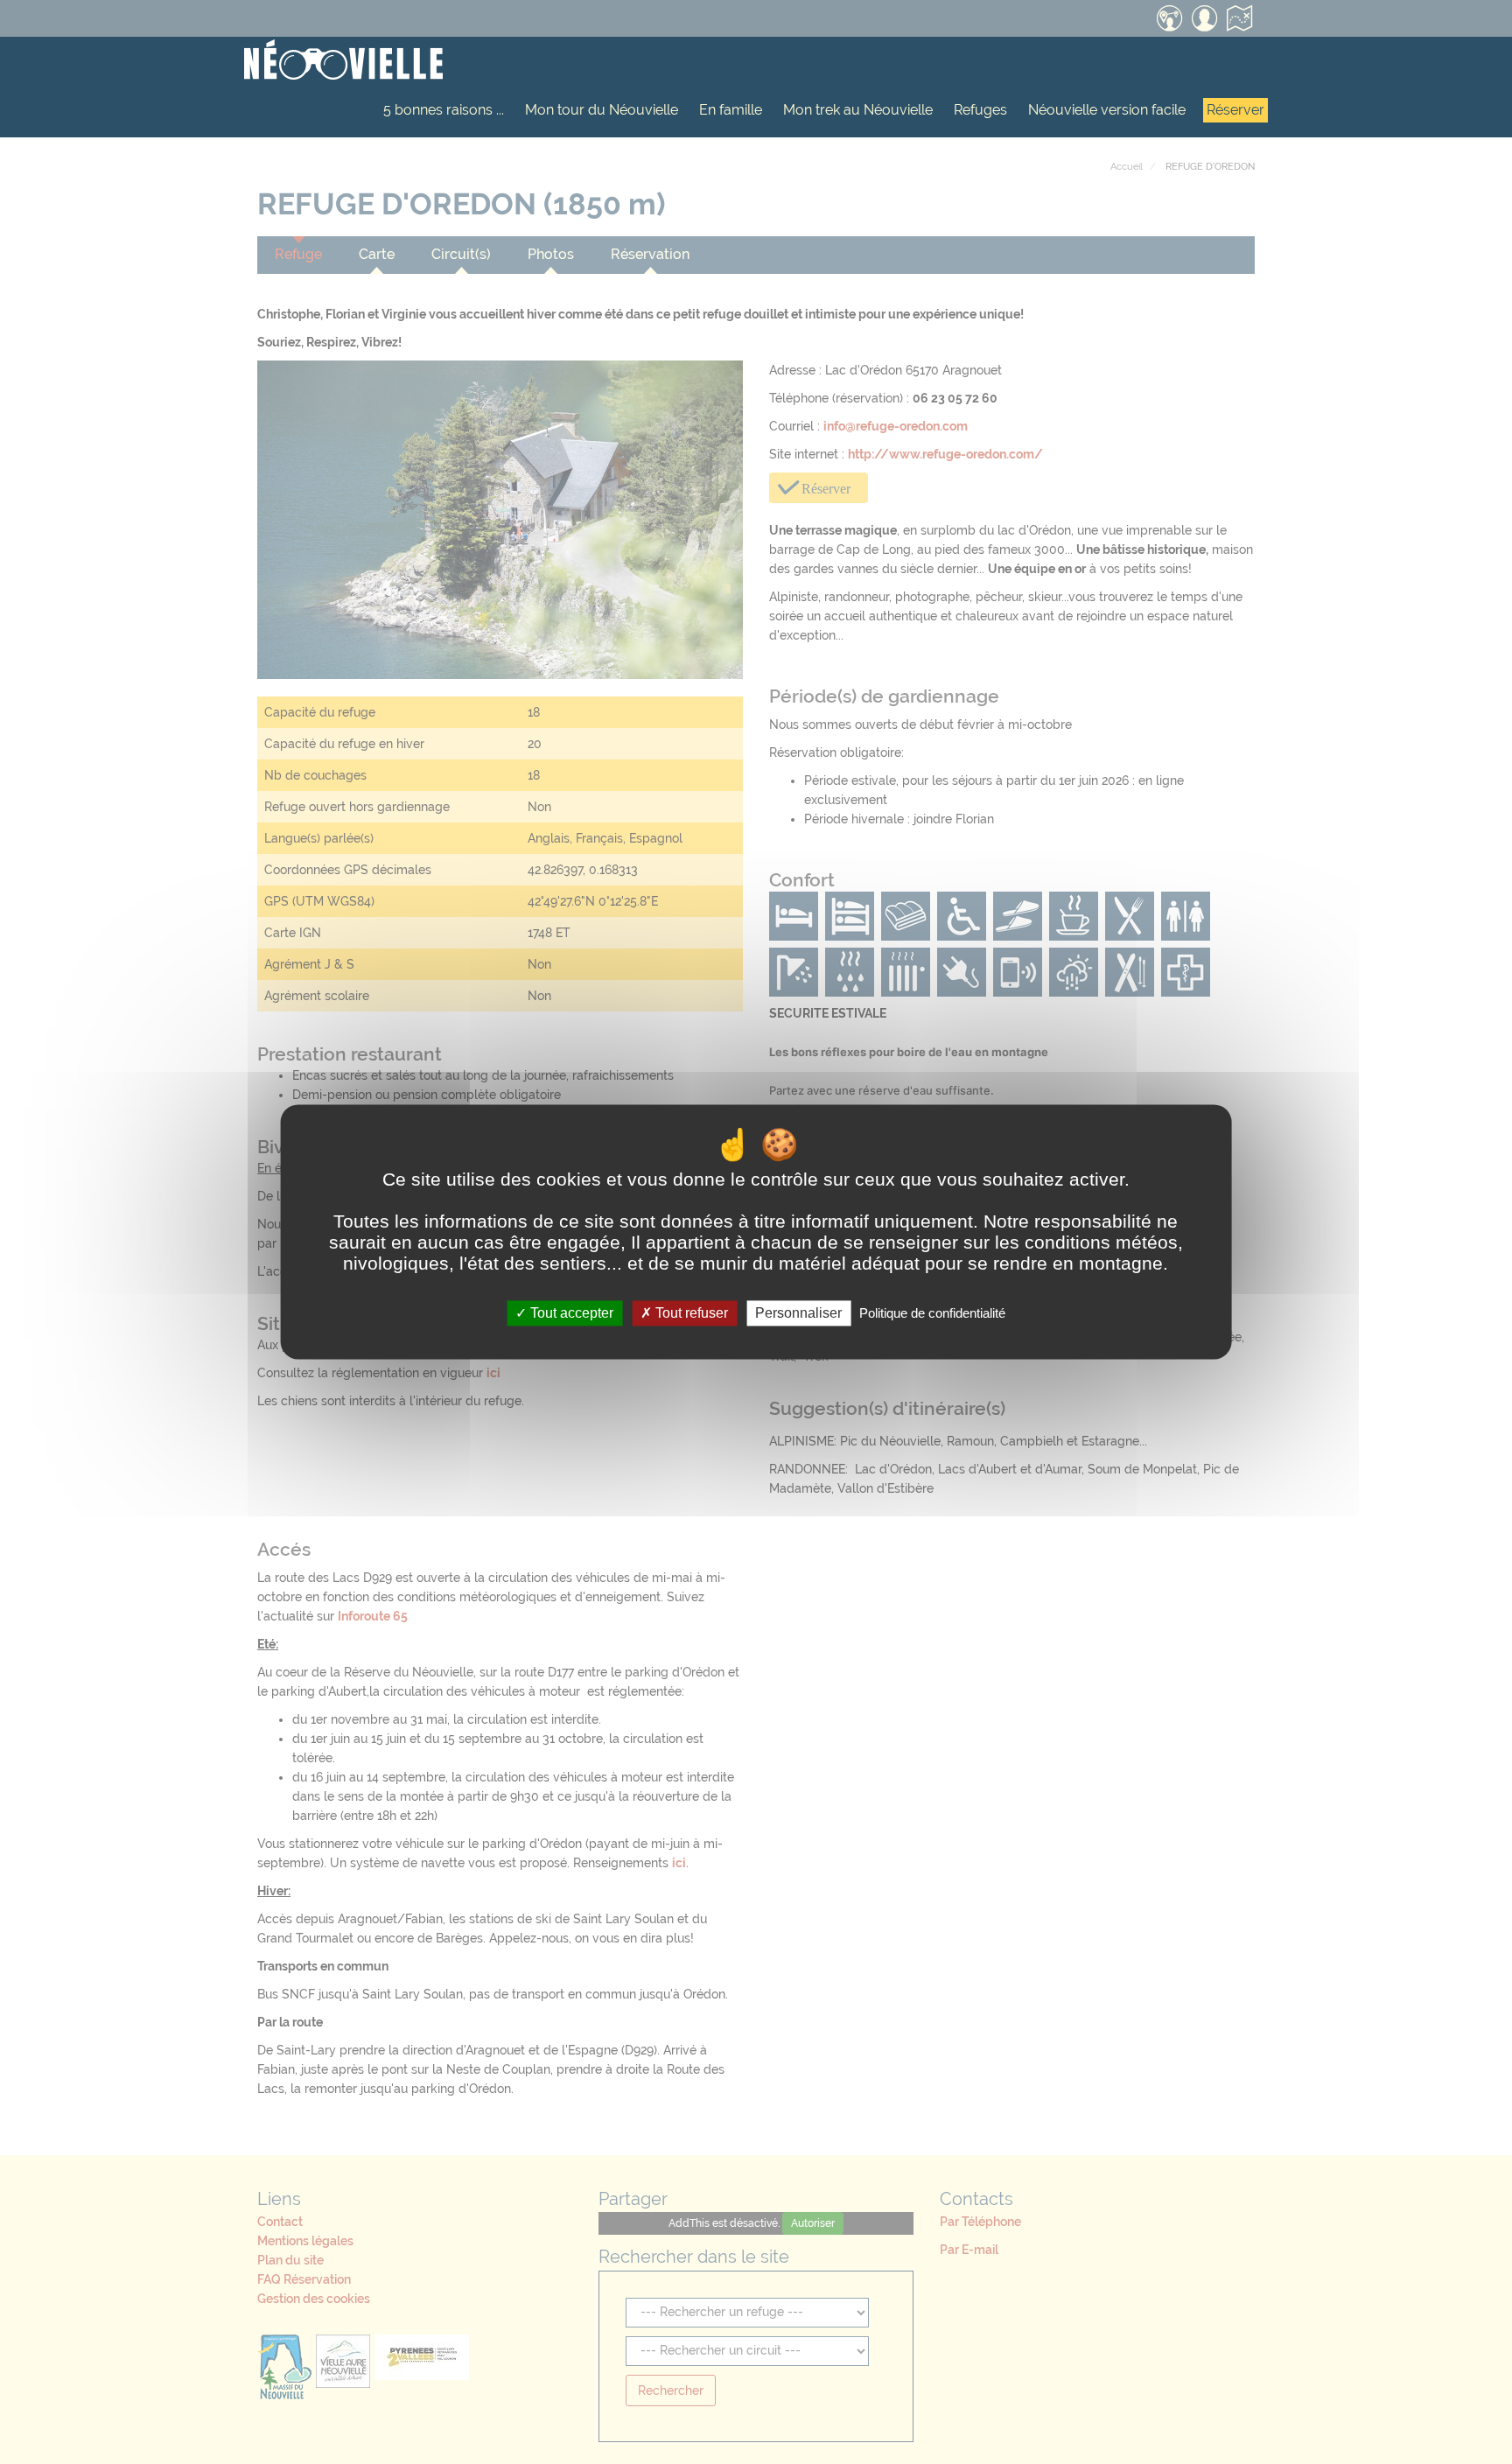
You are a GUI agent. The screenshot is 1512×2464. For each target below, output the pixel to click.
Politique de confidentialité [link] (932, 1313)
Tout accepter (570, 1313)
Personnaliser (798, 1313)
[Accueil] (343, 61)
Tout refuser (690, 1313)
